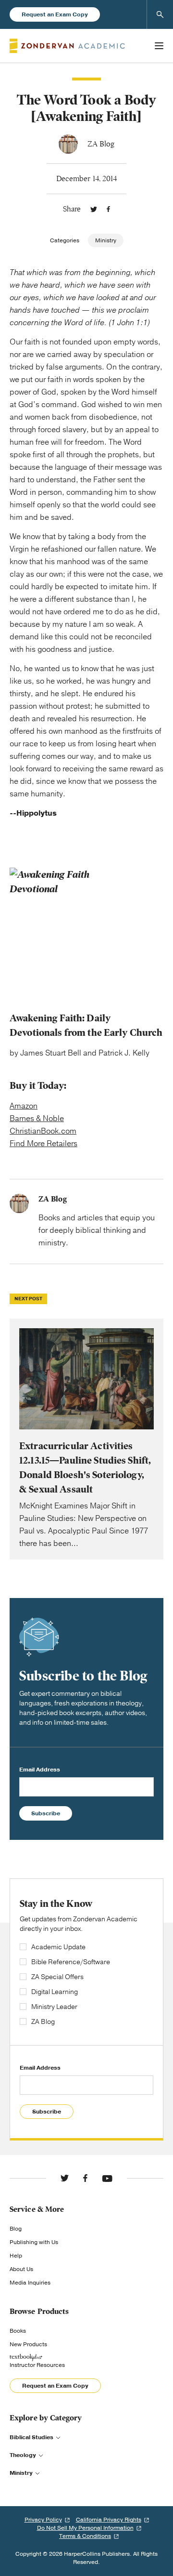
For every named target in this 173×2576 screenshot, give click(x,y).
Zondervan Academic (67, 46)
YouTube (107, 2178)
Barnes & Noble (37, 1119)
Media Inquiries (30, 2283)
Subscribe (46, 1813)
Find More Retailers (43, 1144)
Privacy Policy (43, 2520)
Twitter (94, 209)
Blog (16, 2229)
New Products (28, 2344)
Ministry (106, 240)
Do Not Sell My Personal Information (85, 2528)
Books (18, 2331)
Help (16, 2256)
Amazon (24, 1106)
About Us (21, 2269)
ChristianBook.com (43, 1131)
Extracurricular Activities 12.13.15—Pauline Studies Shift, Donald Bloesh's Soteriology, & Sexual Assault (86, 1439)
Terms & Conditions (85, 2536)
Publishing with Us (34, 2242)
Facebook (108, 209)
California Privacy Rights (109, 2520)
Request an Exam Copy (55, 14)
